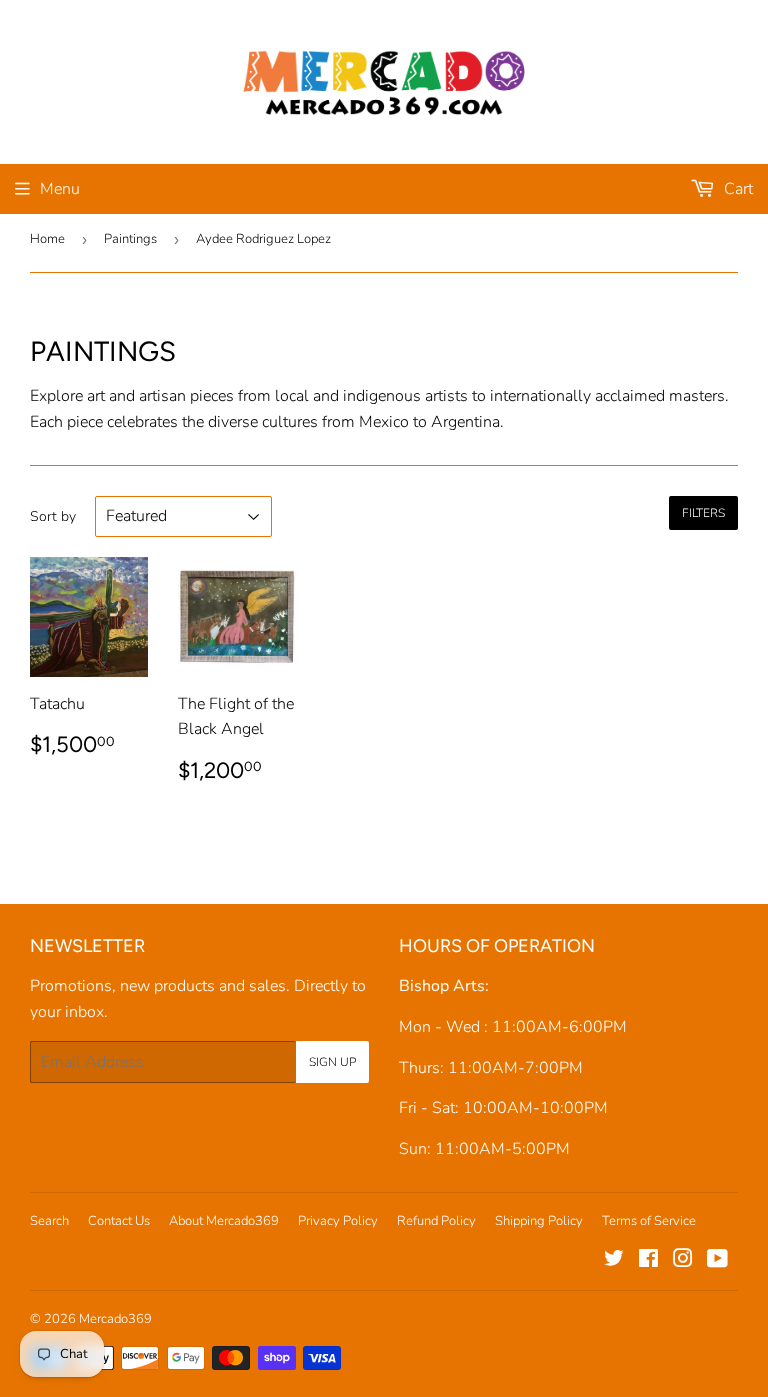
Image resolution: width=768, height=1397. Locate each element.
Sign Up (332, 1062)
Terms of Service (649, 1221)
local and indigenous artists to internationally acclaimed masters (500, 396)
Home (47, 239)
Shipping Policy (539, 1221)
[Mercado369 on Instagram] (683, 1261)
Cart (736, 189)
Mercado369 (115, 1319)
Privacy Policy (338, 1221)
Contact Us (119, 1221)
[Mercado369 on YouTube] (717, 1261)
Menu (60, 189)
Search (49, 1221)
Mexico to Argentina (429, 422)
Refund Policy (436, 1221)
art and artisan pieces (160, 396)
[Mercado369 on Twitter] (614, 1261)
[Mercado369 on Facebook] (648, 1261)
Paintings (130, 239)
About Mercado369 (224, 1221)
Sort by (53, 516)
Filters (703, 513)
